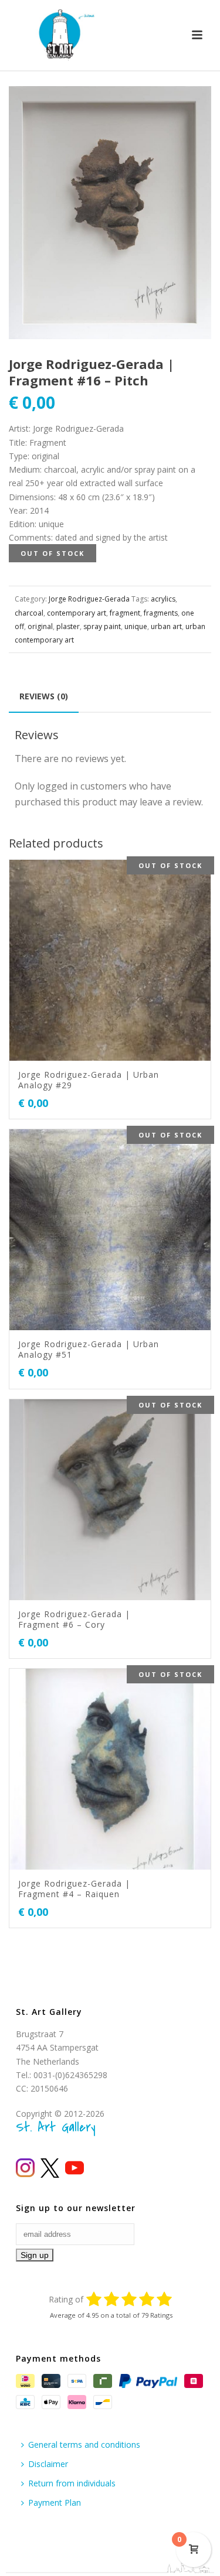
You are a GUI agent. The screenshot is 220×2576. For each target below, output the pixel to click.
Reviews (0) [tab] (44, 696)
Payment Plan (55, 2502)
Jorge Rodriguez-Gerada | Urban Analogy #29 (89, 1080)
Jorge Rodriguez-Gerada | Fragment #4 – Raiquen (74, 1889)
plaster (68, 626)
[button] (188, 109)
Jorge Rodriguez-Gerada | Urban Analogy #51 (89, 1349)
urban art (166, 626)
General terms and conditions (84, 2445)
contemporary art (77, 613)
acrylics (163, 599)
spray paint (102, 626)
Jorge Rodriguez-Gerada (89, 599)
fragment (125, 613)
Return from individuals (72, 2483)
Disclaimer (48, 2464)
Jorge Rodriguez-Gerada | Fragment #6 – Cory (74, 1619)
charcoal (29, 613)
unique (136, 626)
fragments (161, 613)
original (40, 626)
